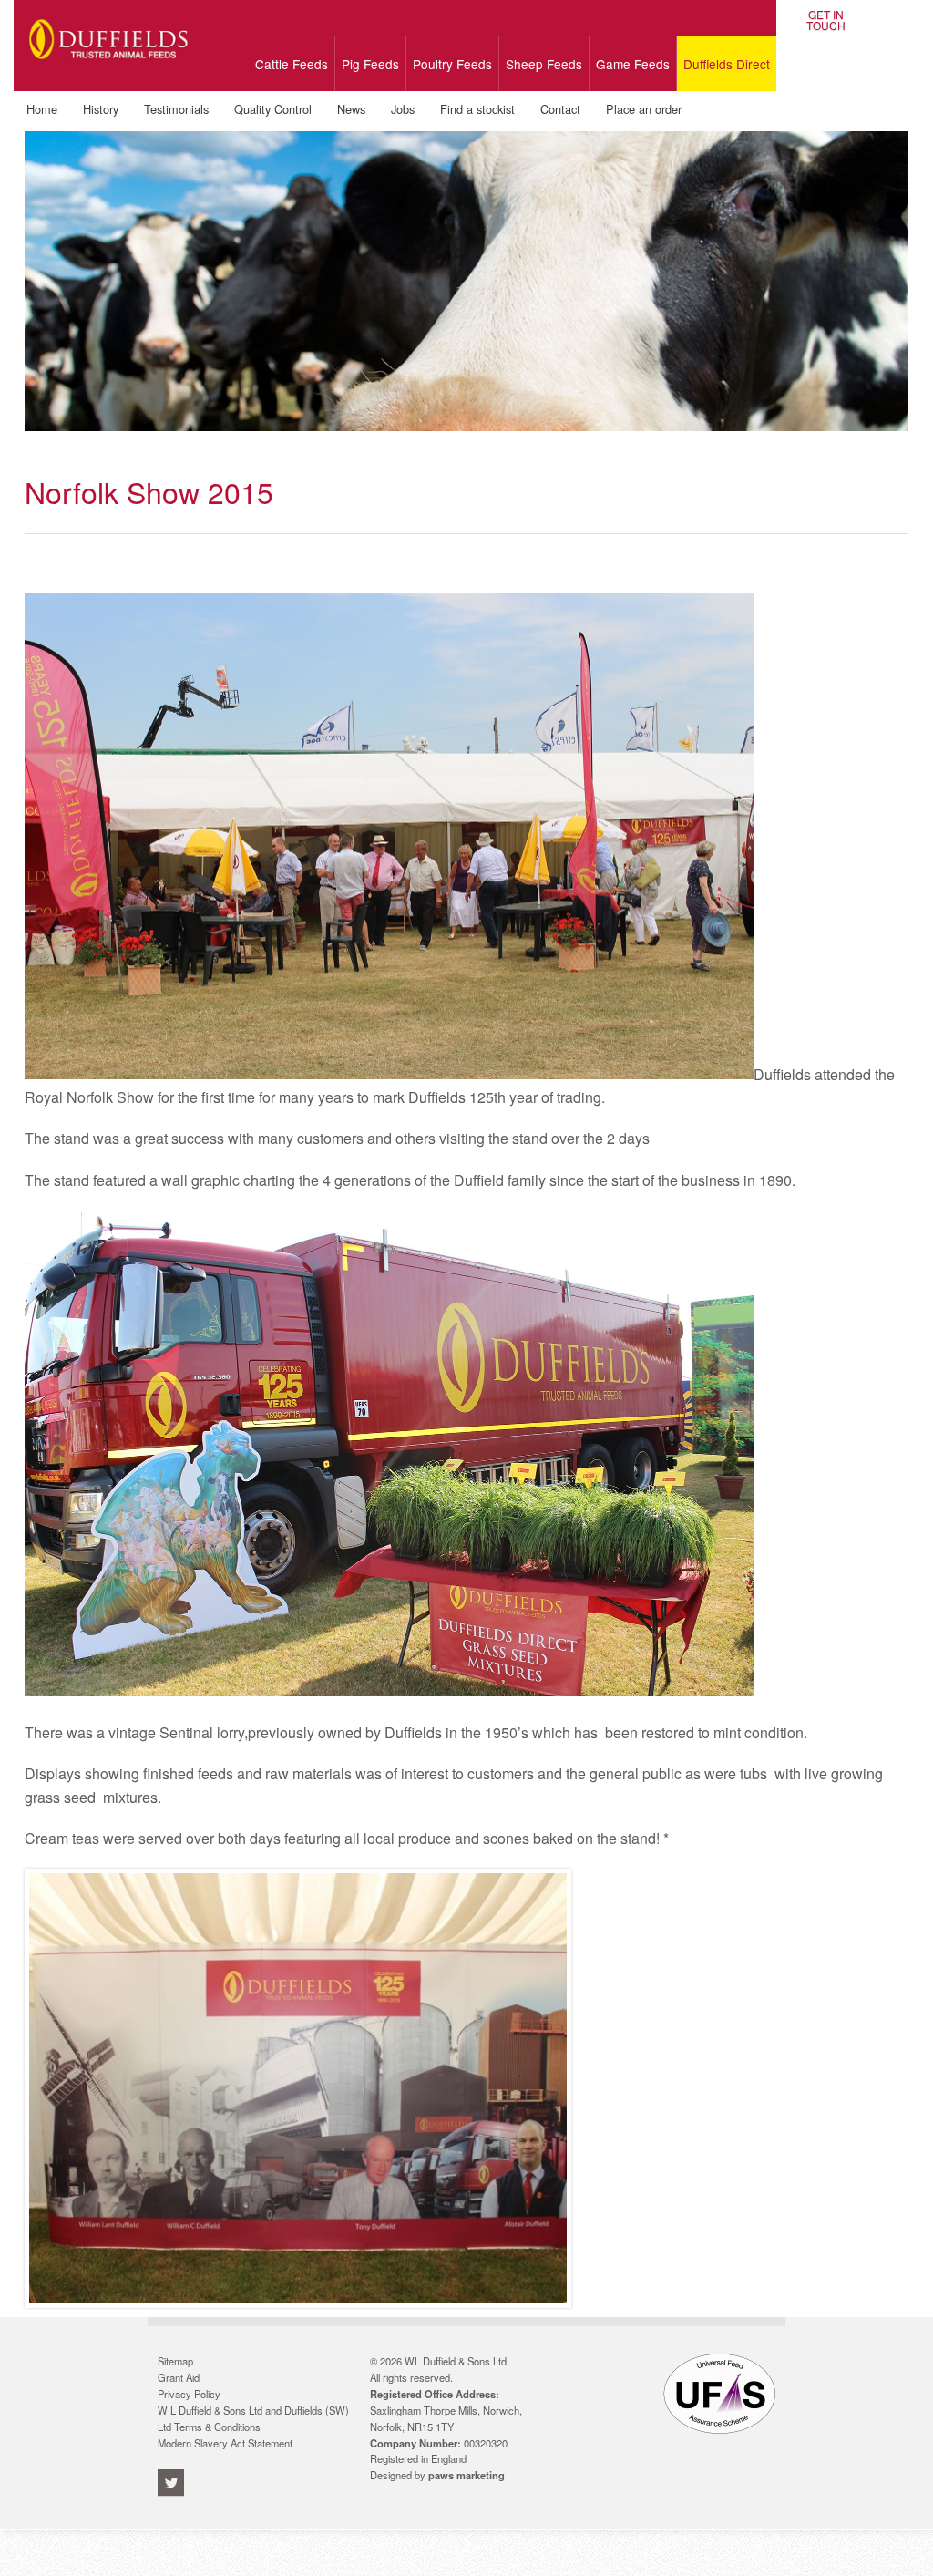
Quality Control (273, 109)
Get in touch (826, 20)
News (351, 109)
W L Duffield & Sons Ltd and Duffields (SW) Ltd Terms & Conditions (253, 2418)
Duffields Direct (727, 64)
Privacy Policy (189, 2394)
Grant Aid (179, 2377)
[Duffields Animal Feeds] (109, 72)
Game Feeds (633, 64)
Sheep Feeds (544, 64)
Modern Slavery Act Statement (225, 2443)
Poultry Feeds (452, 64)
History (101, 109)
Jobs (403, 109)
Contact (560, 109)
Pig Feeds (370, 64)
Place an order (644, 109)
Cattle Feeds (292, 64)
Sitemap (175, 2361)
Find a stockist (477, 109)
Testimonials (176, 109)
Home (42, 109)
